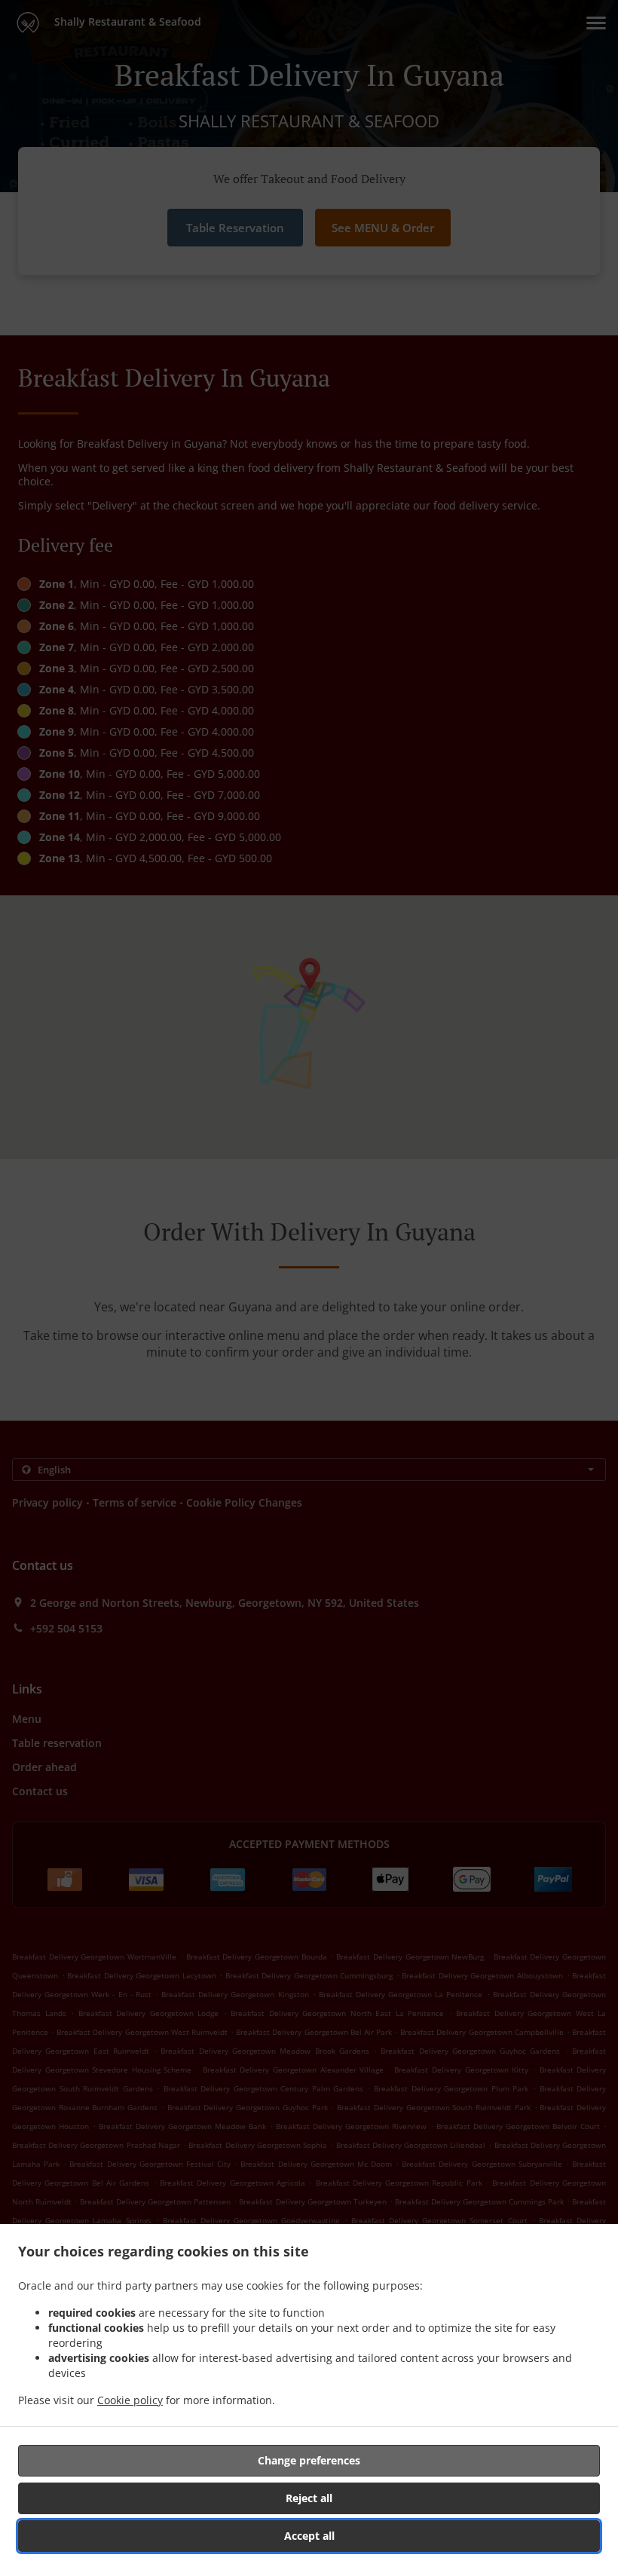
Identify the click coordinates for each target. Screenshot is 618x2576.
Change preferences (309, 2460)
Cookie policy (130, 2400)
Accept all (309, 2536)
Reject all (309, 2498)
